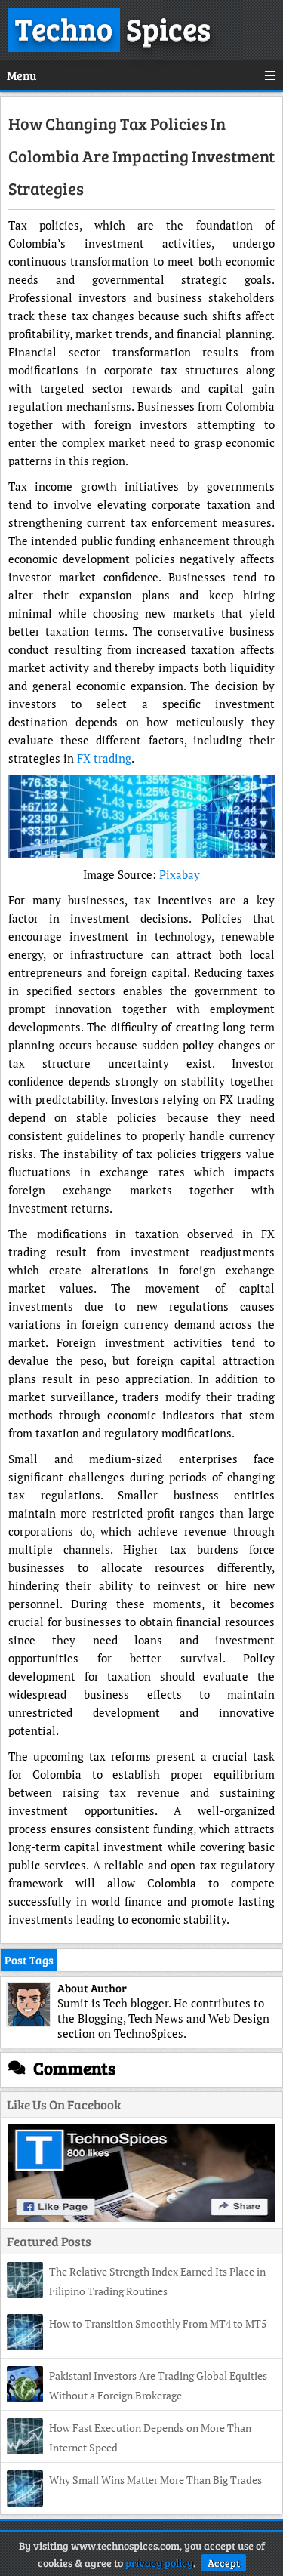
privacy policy (159, 2563)
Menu (22, 75)
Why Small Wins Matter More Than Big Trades (155, 2480)
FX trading (104, 758)
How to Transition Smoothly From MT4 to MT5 (158, 2323)
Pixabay (180, 874)
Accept (224, 2563)
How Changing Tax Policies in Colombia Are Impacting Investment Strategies (141, 156)
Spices (113, 28)
